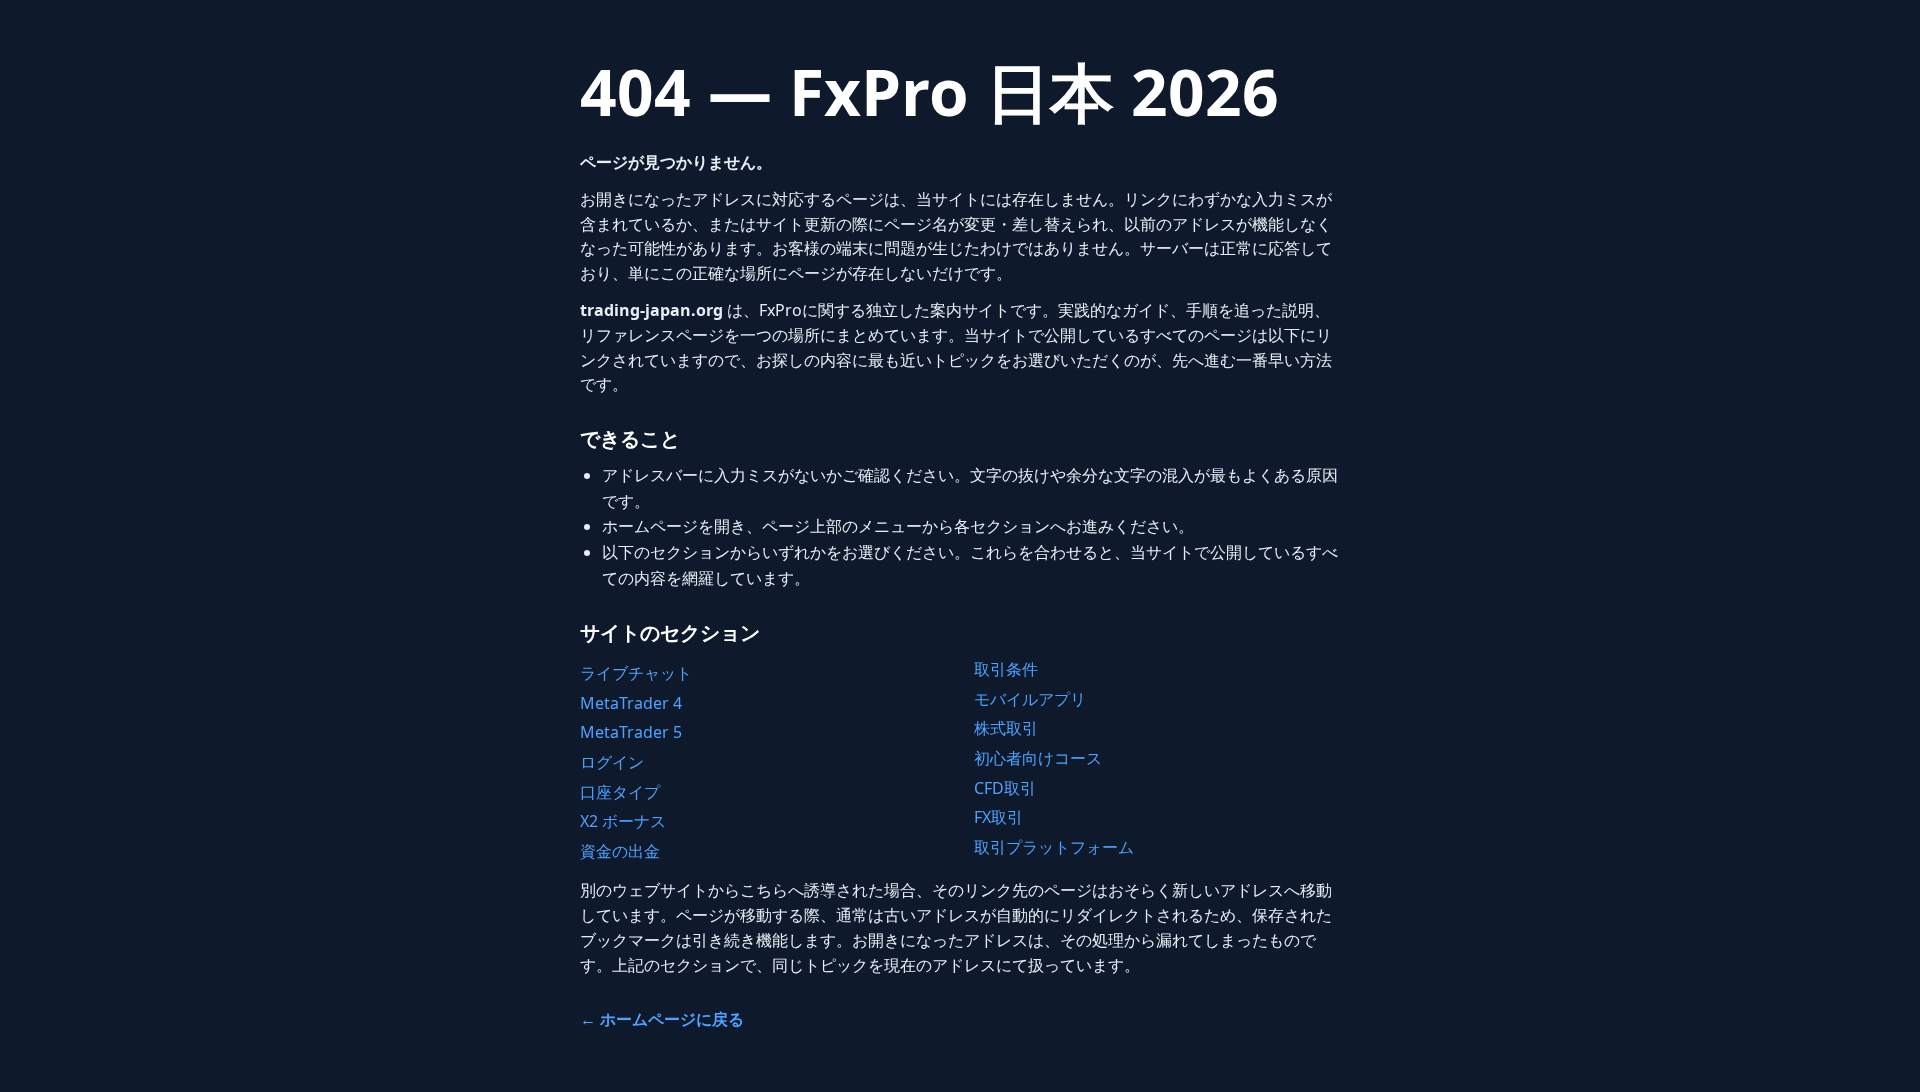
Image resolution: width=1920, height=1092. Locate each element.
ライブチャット (636, 673)
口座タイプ (620, 792)
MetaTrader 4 (631, 703)
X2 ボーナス (623, 821)
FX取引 (998, 817)
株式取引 (1006, 728)
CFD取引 (1005, 788)
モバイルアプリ (1030, 699)
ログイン (612, 762)
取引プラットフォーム (1054, 847)
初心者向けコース (1038, 758)
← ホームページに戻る (662, 1019)
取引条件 (1006, 669)
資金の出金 (620, 851)
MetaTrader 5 (631, 732)
